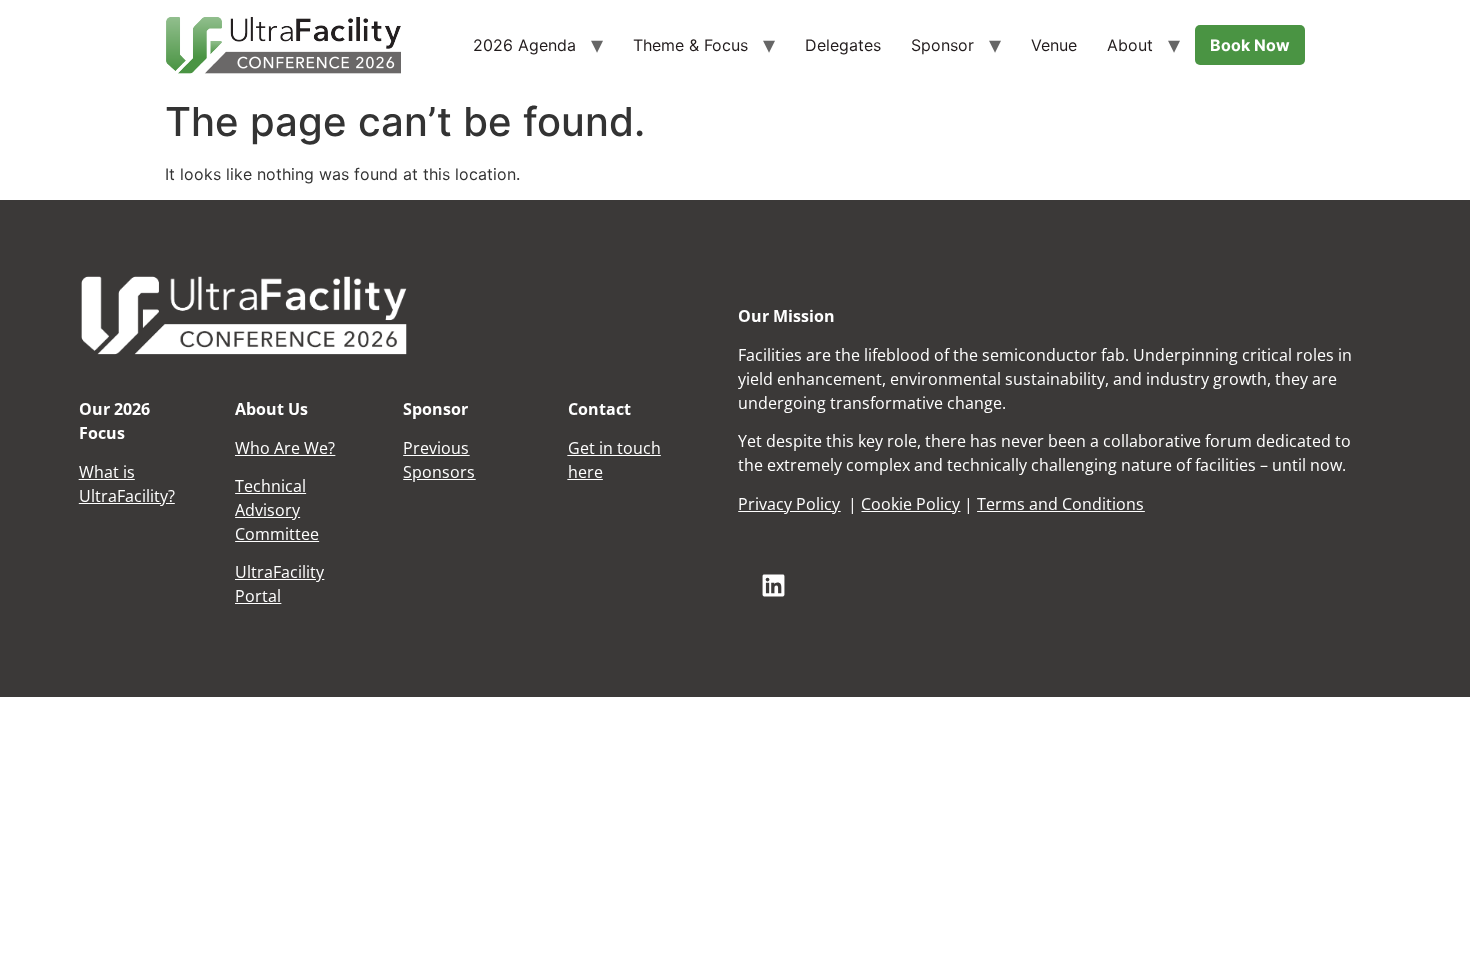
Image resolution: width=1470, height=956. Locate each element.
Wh (91, 472)
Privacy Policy (789, 504)
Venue (1054, 45)
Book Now (1250, 45)
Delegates (843, 45)
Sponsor (942, 45)
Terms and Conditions (1060, 504)
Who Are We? (285, 448)
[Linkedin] (773, 585)
